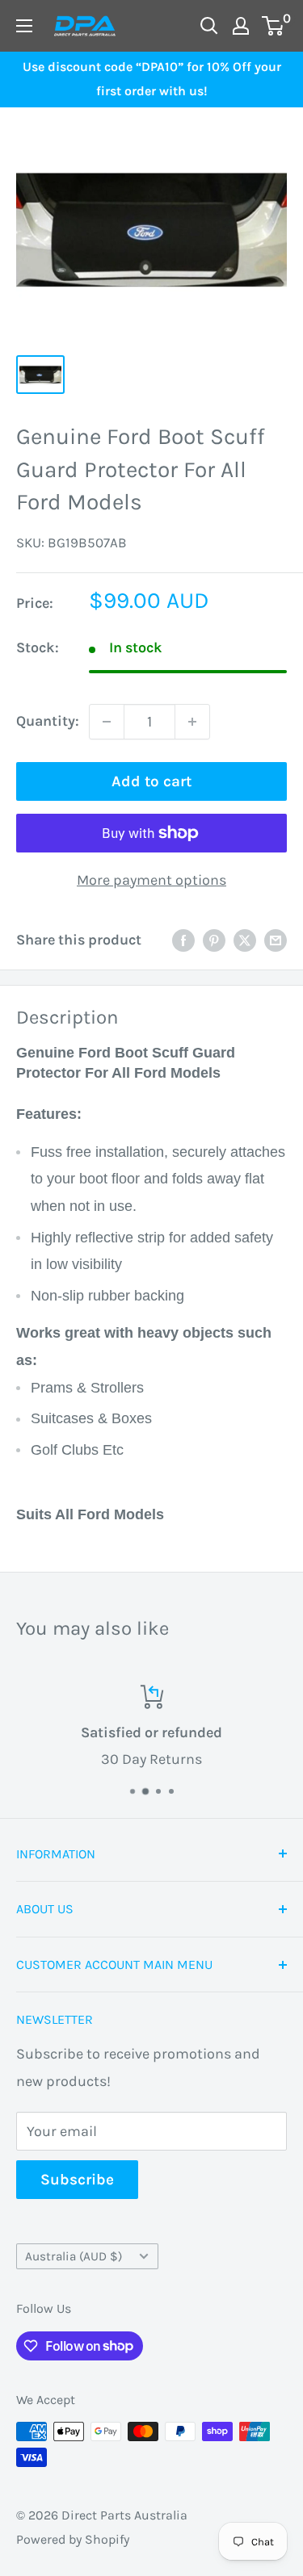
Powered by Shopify (73, 2539)
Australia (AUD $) (74, 2256)
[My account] (241, 26)
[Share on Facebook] (183, 940)
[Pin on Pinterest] (214, 940)
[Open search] (209, 26)
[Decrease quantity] (107, 722)
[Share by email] (276, 940)
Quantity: (48, 721)
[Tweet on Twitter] (245, 940)
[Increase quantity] (192, 722)
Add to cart (151, 781)
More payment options (151, 880)
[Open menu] (24, 26)
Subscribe (77, 2180)
